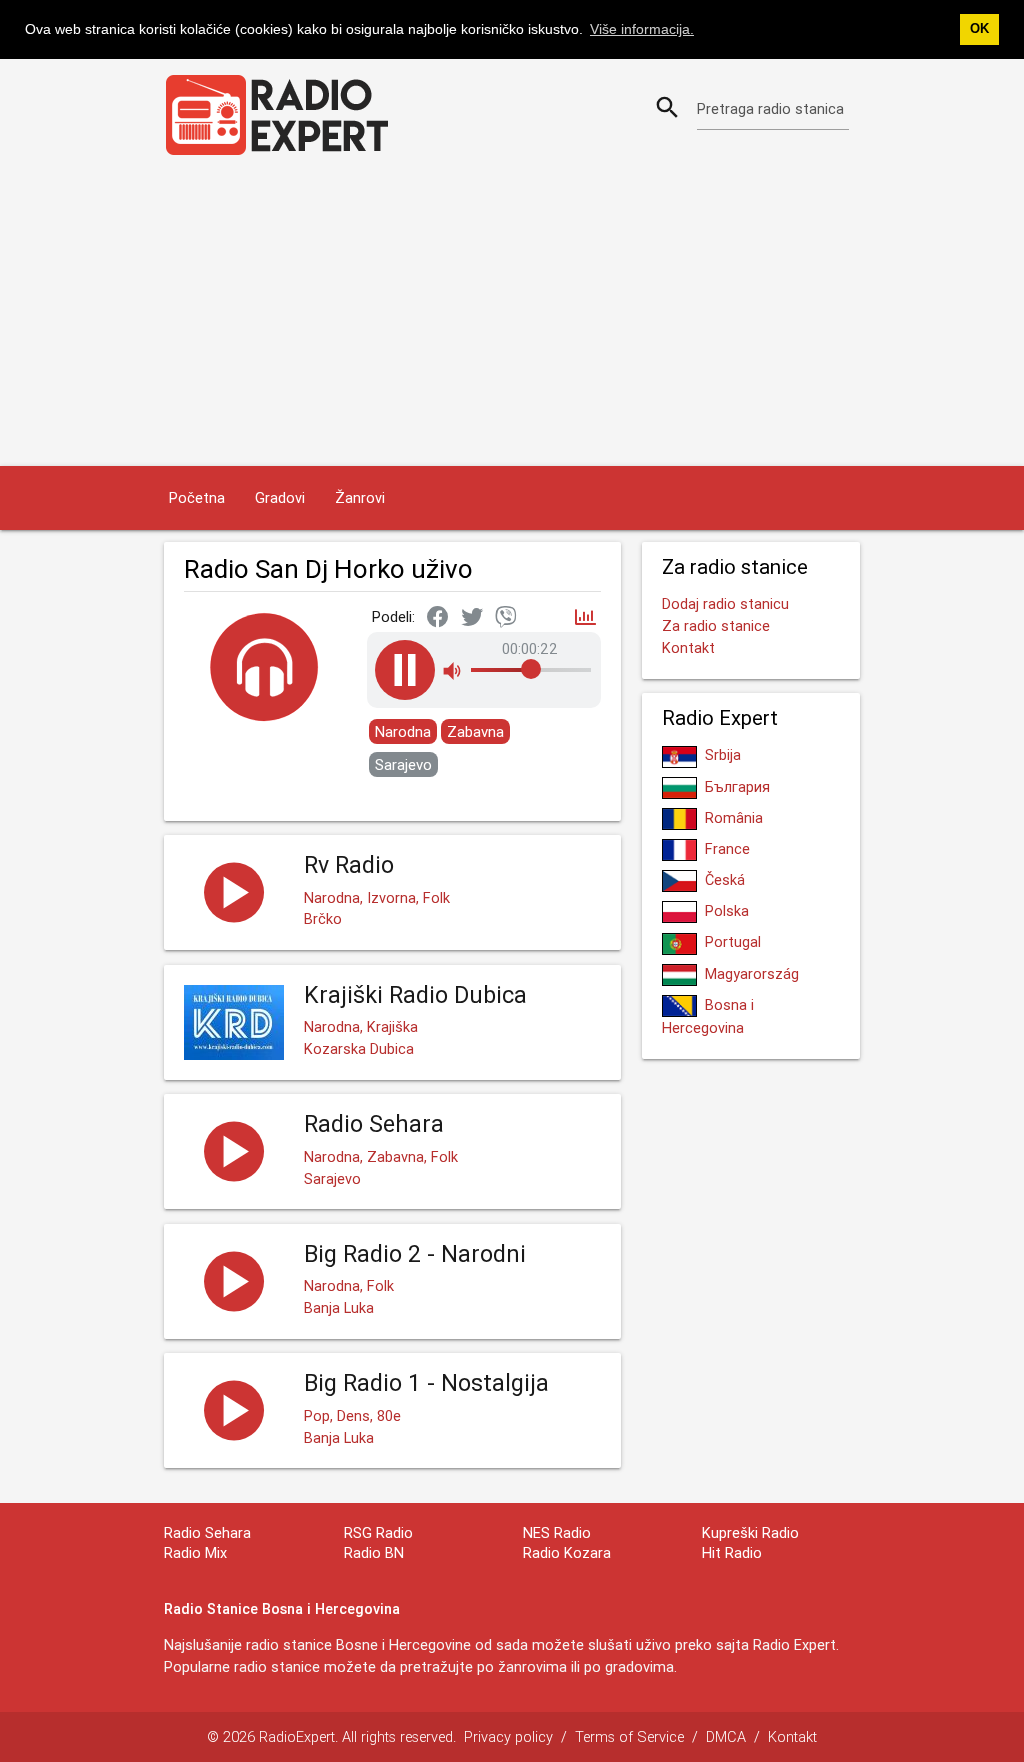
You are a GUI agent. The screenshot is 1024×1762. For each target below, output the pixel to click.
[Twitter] (472, 618)
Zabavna (475, 731)
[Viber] (506, 618)
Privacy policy (508, 1736)
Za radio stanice (716, 625)
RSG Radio (378, 1532)
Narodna (403, 731)
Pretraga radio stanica (770, 108)
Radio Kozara (567, 1552)
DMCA (726, 1736)
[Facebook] (438, 618)
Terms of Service (629, 1736)
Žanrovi (360, 497)
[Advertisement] (512, 316)
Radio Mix (195, 1552)
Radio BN (374, 1552)
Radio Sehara (207, 1532)
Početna (197, 497)
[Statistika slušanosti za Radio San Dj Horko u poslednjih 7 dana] (585, 618)
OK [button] (979, 29)
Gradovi (280, 497)
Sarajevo (403, 764)
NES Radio (557, 1532)
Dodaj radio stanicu (725, 603)
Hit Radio (732, 1552)
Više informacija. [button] (642, 29)
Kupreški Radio (750, 1532)
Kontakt (688, 647)
